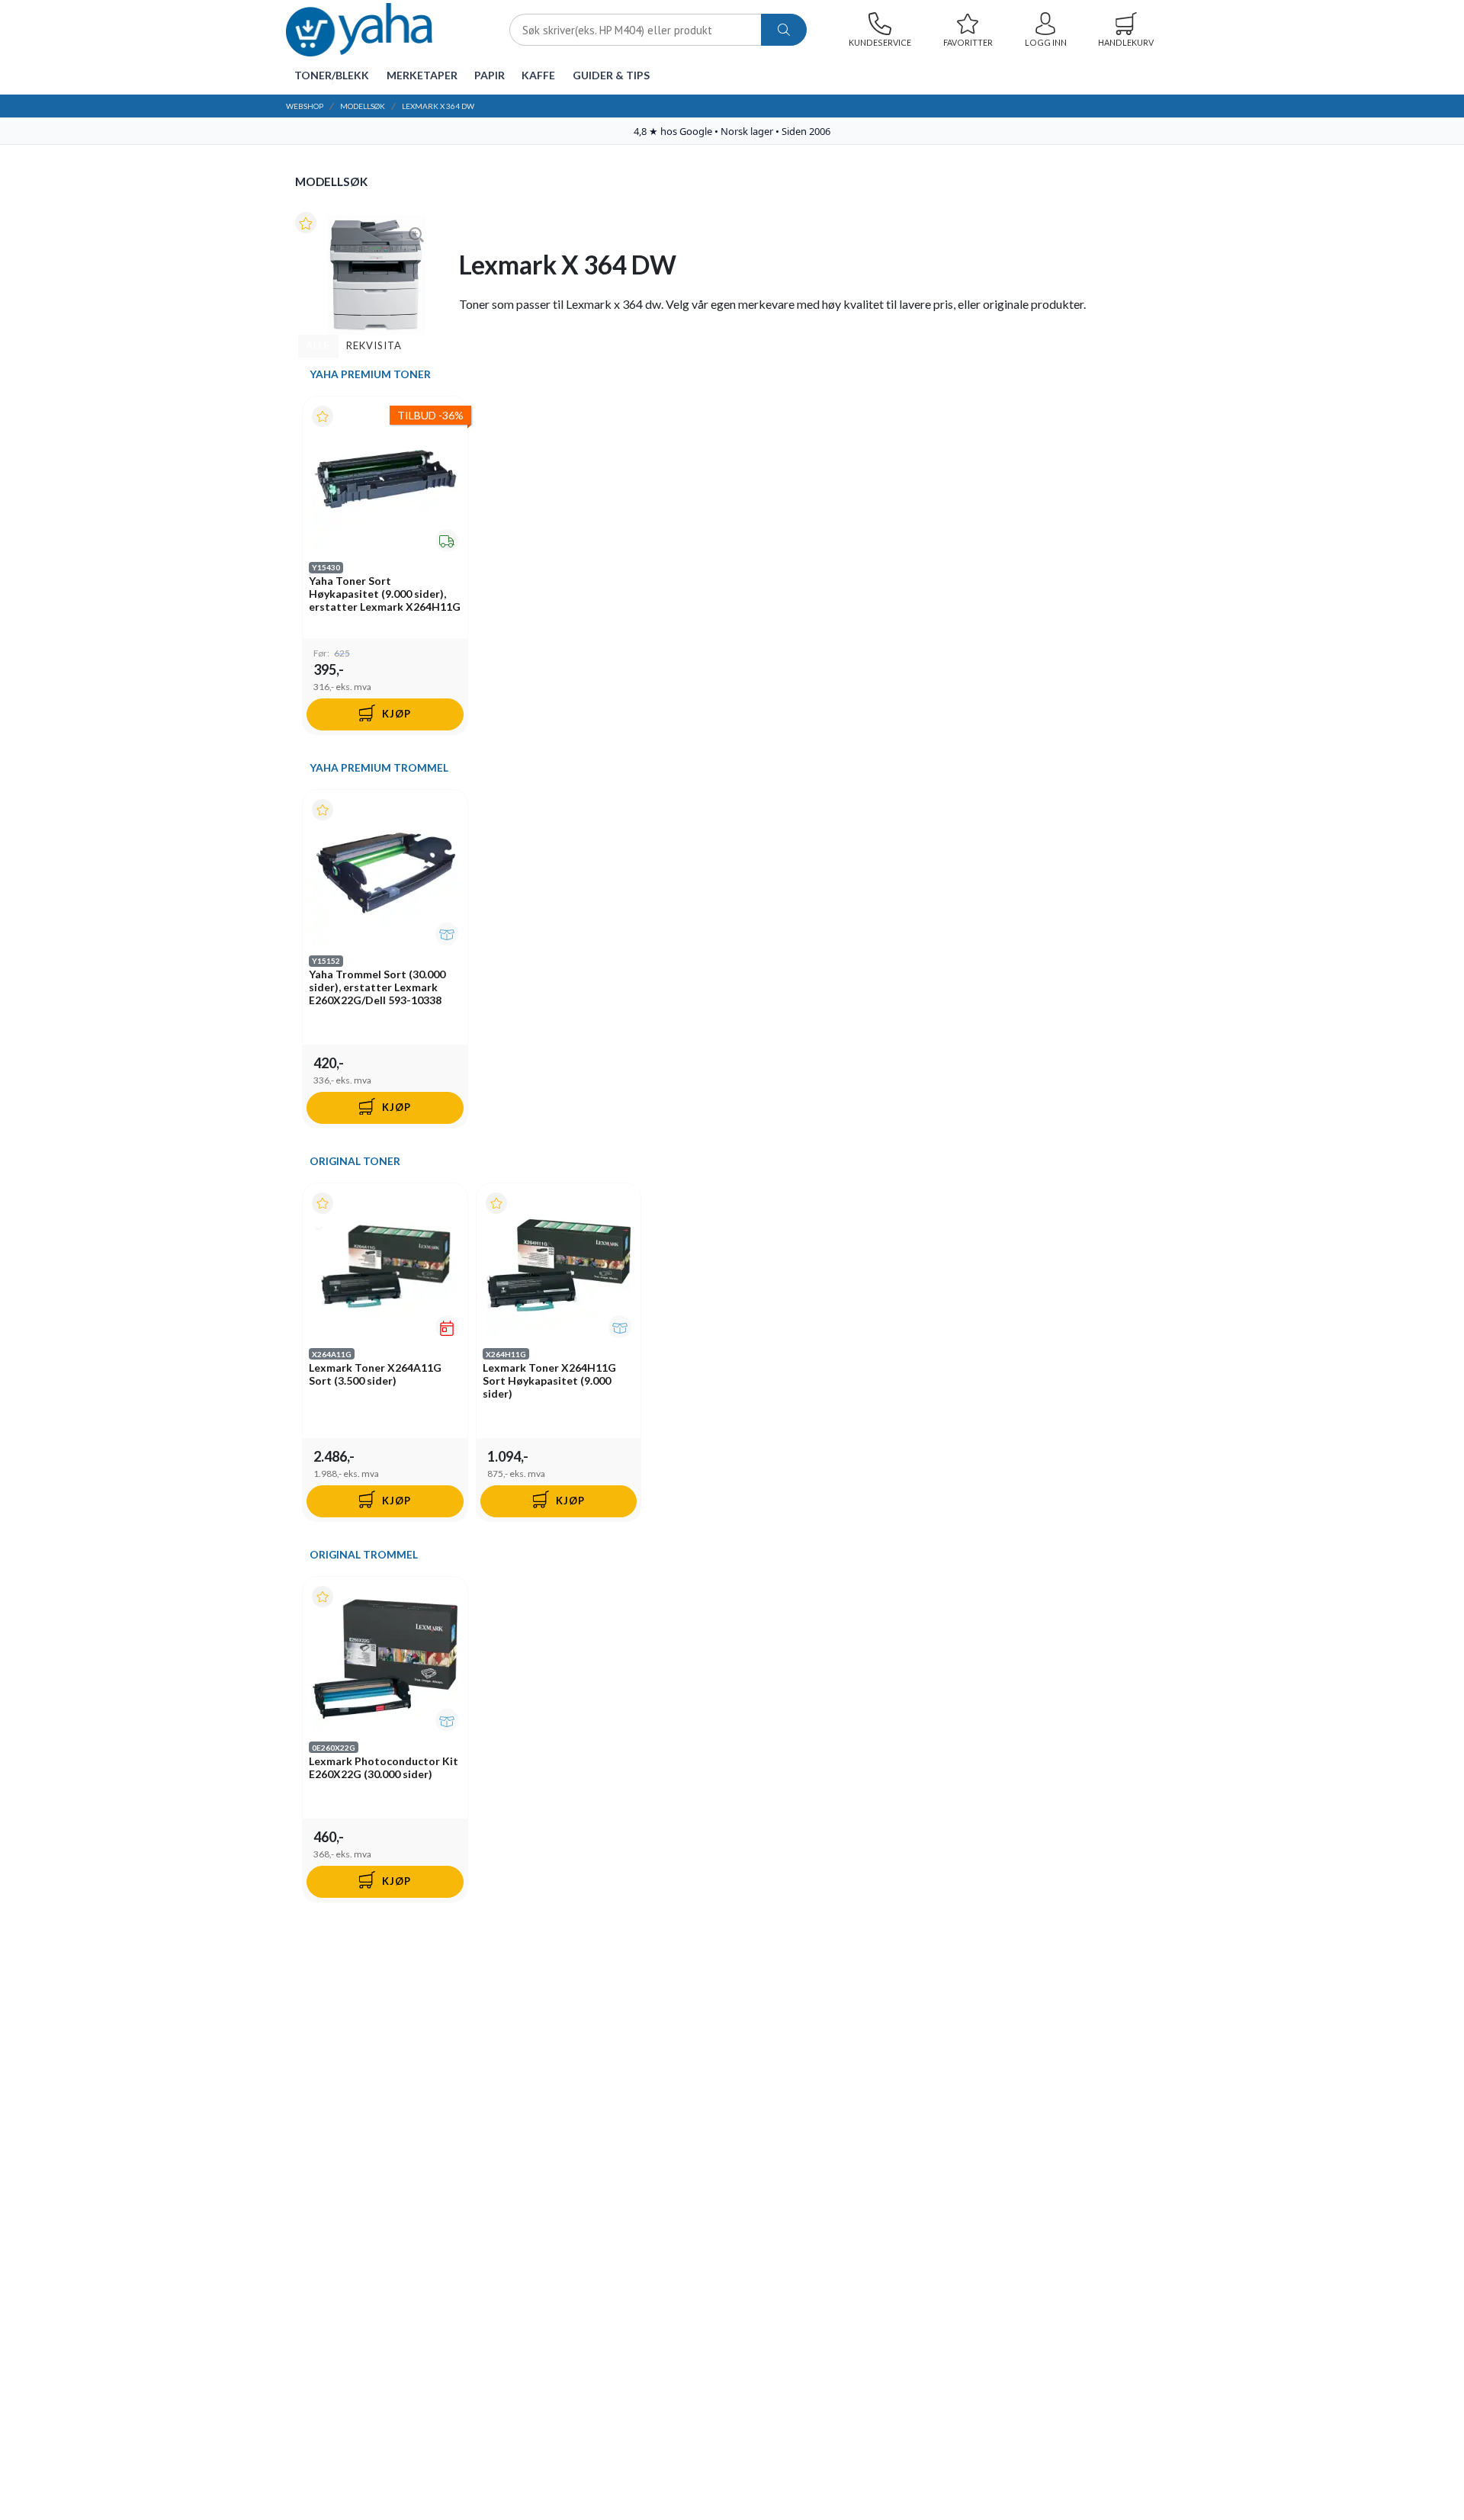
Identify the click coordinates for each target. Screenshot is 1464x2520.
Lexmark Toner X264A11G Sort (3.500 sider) (375, 1374)
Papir (490, 75)
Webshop (305, 106)
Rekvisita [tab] (374, 345)
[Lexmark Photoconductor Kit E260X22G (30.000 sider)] (385, 1659)
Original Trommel (364, 1555)
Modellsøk (363, 106)
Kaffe (538, 75)
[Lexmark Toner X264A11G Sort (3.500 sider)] (385, 1266)
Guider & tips (611, 75)
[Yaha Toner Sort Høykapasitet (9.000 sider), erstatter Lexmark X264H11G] (385, 479)
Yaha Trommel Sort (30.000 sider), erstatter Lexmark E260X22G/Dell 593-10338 (377, 987)
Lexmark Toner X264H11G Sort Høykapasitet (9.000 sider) (549, 1380)
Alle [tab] (318, 345)
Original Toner (355, 1161)
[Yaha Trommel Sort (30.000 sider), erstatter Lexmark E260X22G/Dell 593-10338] (385, 872)
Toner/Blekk (332, 75)
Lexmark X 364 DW (438, 106)
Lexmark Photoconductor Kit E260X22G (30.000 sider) (384, 1767)
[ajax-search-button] (784, 30)
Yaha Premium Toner (370, 374)
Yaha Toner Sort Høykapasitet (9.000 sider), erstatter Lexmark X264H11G (385, 594)
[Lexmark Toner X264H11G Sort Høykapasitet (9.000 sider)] (559, 1266)
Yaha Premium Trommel (379, 768)
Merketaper (422, 75)
